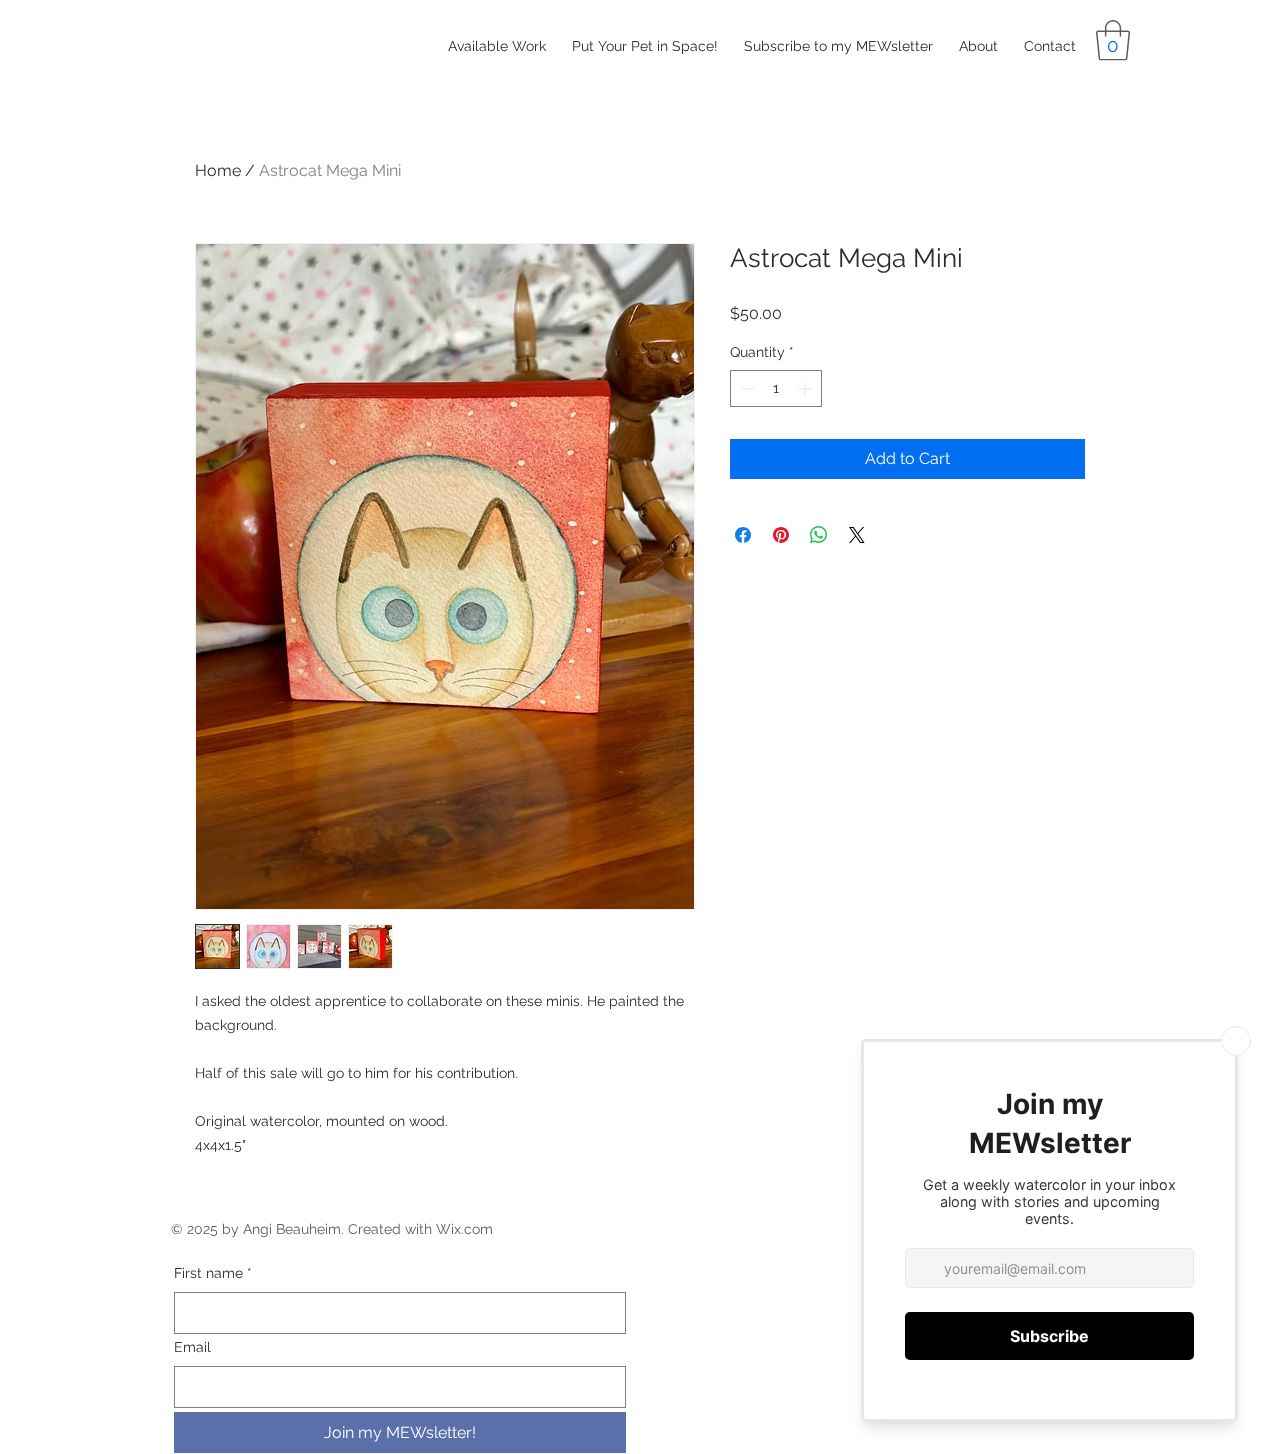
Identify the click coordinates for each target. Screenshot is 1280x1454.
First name (213, 1273)
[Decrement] (745, 388)
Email (192, 1347)
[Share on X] (857, 535)
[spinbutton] (776, 388)
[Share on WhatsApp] (819, 535)
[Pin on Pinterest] (781, 535)
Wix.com (464, 1229)
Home (218, 170)
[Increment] (806, 388)
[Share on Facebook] (743, 535)
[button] (1113, 40)
